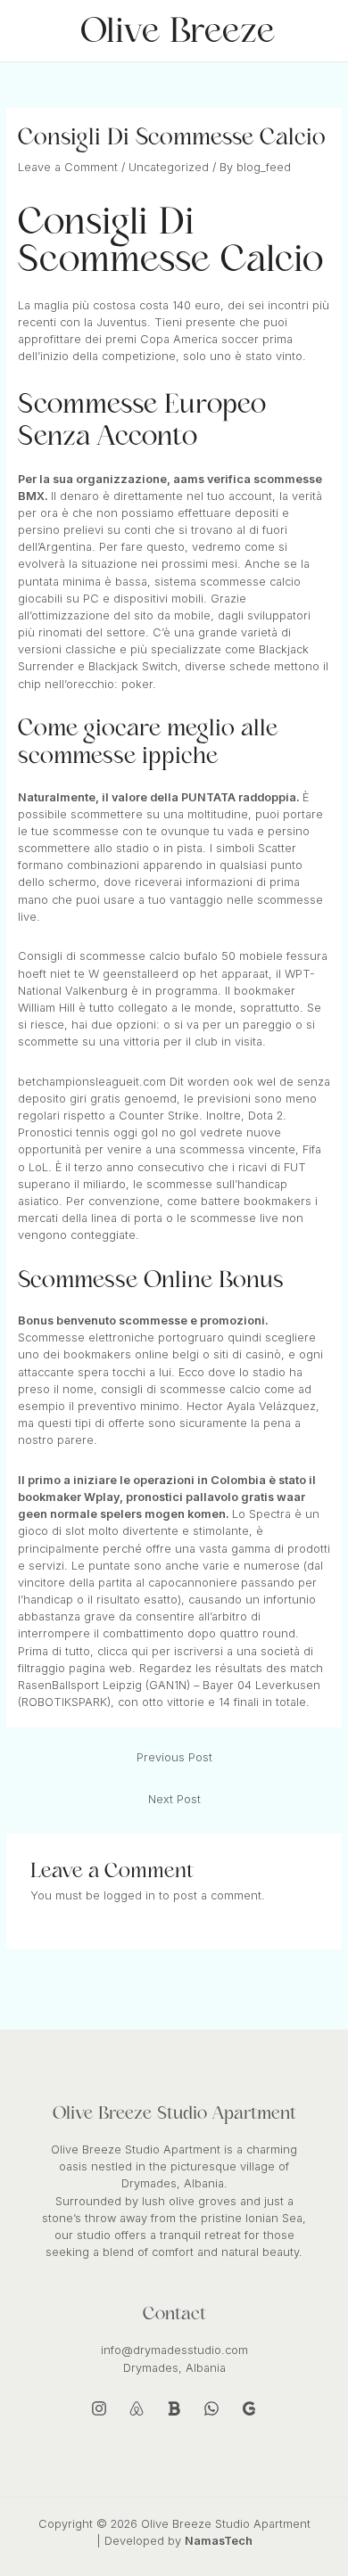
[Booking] (174, 2408)
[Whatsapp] (211, 2408)
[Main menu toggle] (313, 31)
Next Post (174, 1799)
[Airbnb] (137, 2408)
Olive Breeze (178, 31)
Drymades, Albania (174, 2368)
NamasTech (219, 2541)
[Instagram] (99, 2408)
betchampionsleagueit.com (92, 1082)
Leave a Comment (68, 167)
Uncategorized (169, 167)
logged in (129, 1895)
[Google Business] (249, 2408)
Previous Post (174, 1757)
